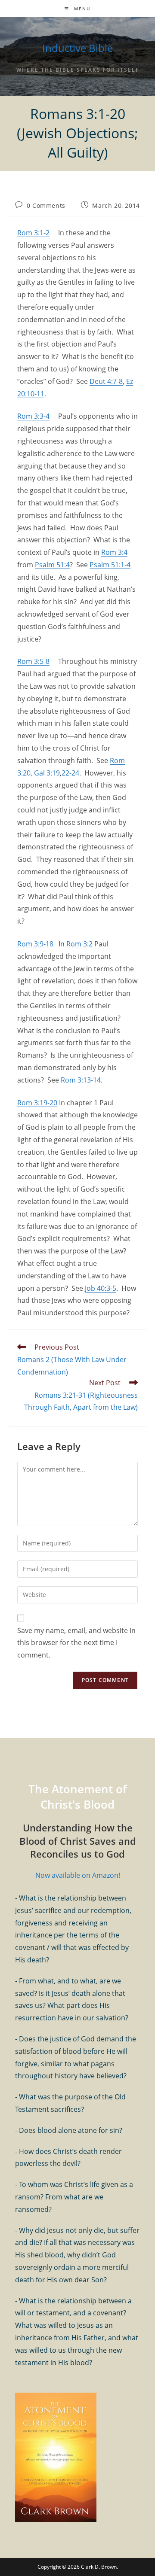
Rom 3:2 (79, 944)
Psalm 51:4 (52, 565)
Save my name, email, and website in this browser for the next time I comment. (76, 1643)
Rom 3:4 (114, 552)
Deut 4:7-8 (106, 381)
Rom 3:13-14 (81, 1080)
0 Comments (46, 205)
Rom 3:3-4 (33, 416)
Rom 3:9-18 (35, 944)
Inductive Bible (77, 48)
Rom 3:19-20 (37, 1103)
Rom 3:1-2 (33, 233)
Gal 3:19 (47, 773)
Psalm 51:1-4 (110, 565)
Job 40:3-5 (101, 1288)
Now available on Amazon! (78, 1875)
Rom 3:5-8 (33, 661)
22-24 (70, 773)
